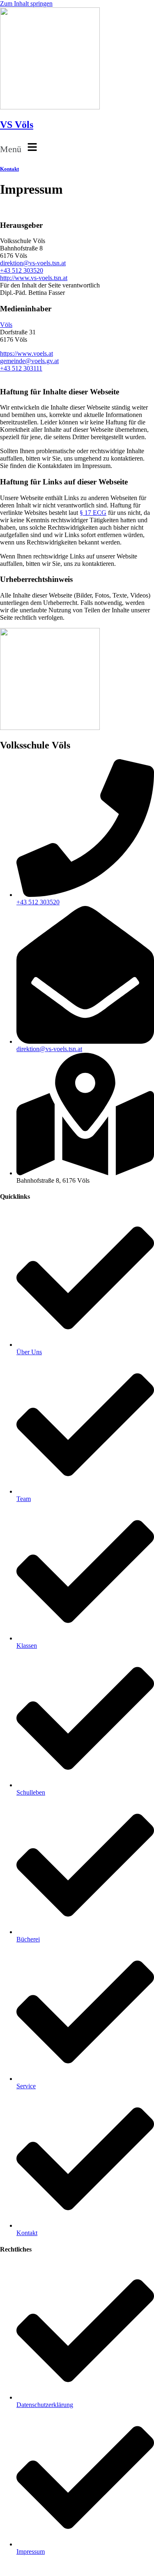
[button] (77, 148)
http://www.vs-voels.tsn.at (34, 278)
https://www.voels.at (26, 353)
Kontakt (9, 169)
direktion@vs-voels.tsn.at (33, 263)
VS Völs (17, 125)
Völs (6, 325)
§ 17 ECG (93, 513)
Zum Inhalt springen (26, 3)
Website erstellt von (25, 2566)
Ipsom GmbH (70, 2566)
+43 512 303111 (21, 368)
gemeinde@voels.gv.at (29, 361)
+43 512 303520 (22, 270)
